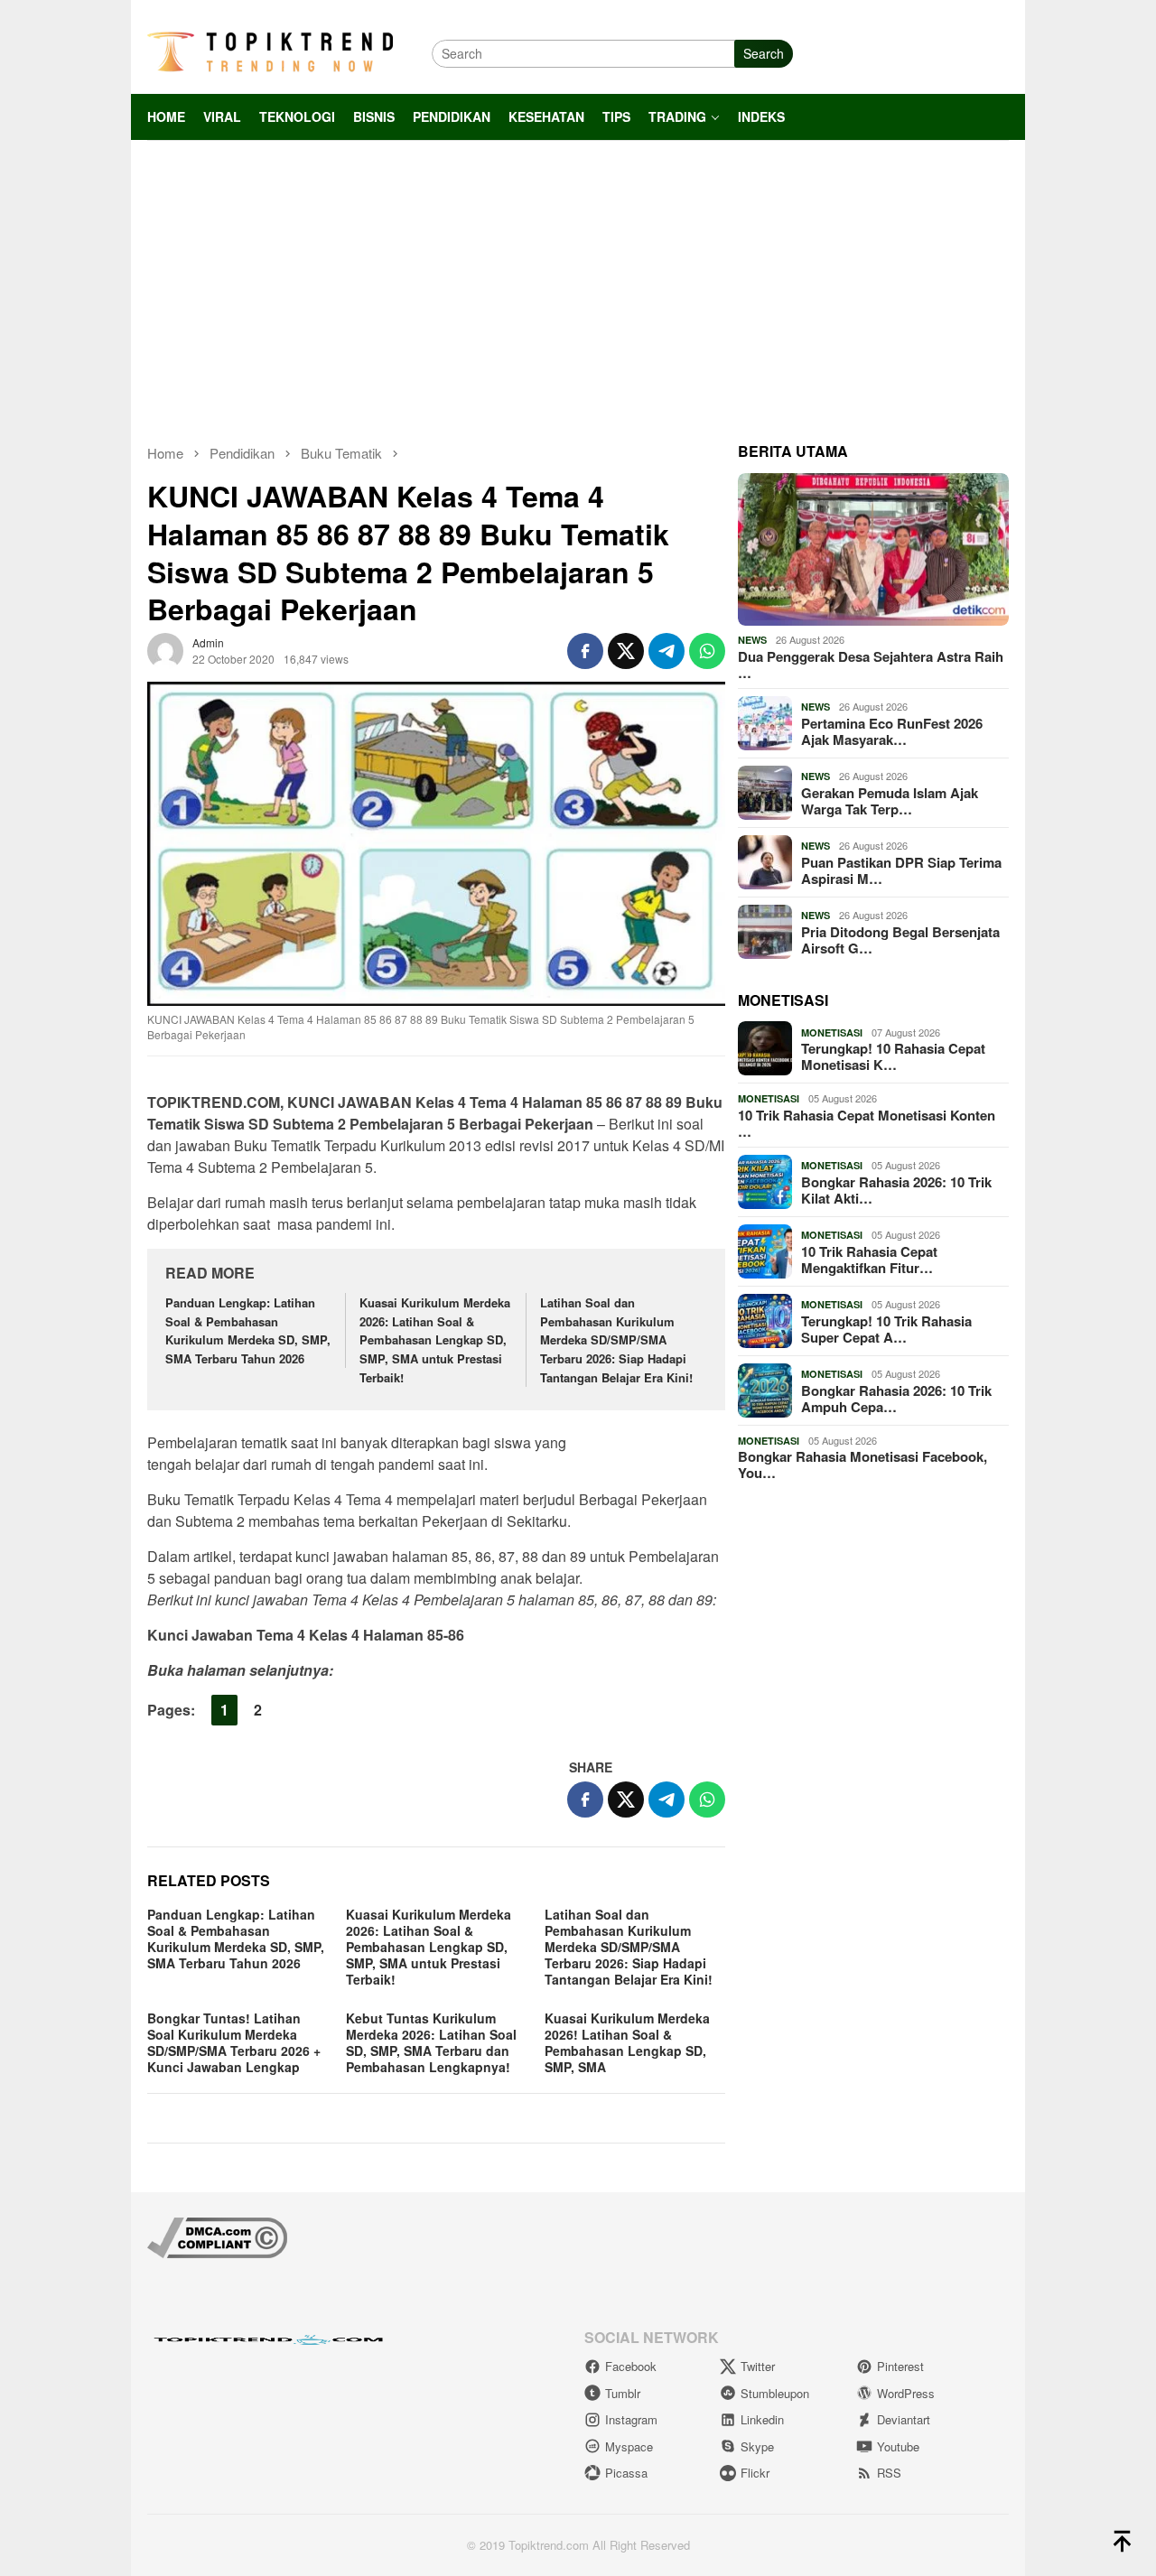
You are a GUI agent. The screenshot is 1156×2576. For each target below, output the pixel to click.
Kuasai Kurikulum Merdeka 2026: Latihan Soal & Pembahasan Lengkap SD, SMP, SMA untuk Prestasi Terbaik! (435, 1340)
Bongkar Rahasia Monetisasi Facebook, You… (862, 1465)
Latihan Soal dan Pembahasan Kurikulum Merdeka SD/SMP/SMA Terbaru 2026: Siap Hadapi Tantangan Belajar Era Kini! (616, 1340)
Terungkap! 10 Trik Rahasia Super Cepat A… (886, 1329)
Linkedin (762, 2419)
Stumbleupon (775, 2393)
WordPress (906, 2393)
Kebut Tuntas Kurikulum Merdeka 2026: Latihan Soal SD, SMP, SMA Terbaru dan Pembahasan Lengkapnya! (431, 2042)
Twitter (758, 2366)
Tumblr (623, 2393)
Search (764, 53)
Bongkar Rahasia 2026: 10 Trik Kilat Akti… (896, 1190)
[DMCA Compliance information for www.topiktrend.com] (217, 2236)
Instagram (631, 2419)
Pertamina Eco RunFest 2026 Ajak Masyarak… (892, 731)
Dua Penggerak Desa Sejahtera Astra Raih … (871, 665)
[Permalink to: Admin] (165, 648)
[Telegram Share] (667, 651)
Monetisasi (832, 1032)
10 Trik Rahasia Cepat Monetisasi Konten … (867, 1123)
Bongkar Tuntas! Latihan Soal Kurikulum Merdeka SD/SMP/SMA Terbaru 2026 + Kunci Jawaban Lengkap (234, 2042)
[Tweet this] (626, 651)
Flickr (755, 2473)
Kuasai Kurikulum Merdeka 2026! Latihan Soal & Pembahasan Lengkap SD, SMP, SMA (627, 2042)
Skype (757, 2446)
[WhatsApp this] (707, 651)
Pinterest (900, 2366)
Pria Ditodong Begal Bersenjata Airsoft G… (900, 940)
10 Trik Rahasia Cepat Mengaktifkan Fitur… (869, 1260)
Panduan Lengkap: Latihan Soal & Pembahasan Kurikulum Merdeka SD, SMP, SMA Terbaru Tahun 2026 (248, 1330)
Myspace (629, 2446)
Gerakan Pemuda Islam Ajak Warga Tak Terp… (890, 801)
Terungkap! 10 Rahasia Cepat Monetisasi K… (893, 1056)
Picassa (626, 2473)
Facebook (631, 2366)
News (752, 640)
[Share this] (585, 651)
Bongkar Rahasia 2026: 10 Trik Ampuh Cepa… (896, 1399)
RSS (889, 2473)
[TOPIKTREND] (270, 51)
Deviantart (904, 2419)
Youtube (898, 2446)
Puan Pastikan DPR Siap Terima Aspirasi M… (901, 870)
